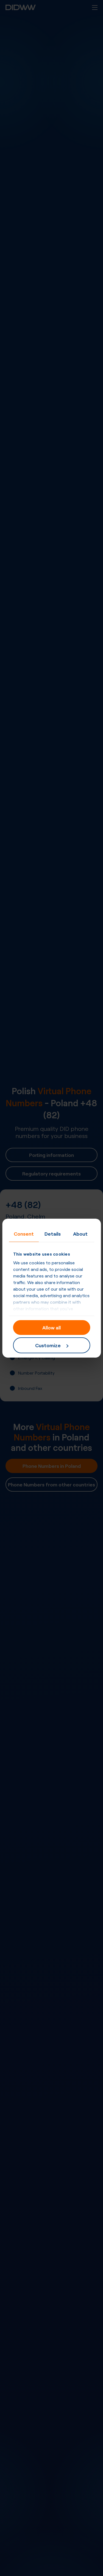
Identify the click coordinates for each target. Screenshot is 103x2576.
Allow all (51, 1327)
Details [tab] (53, 1233)
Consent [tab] (24, 1233)
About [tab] (80, 1233)
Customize (48, 1345)
